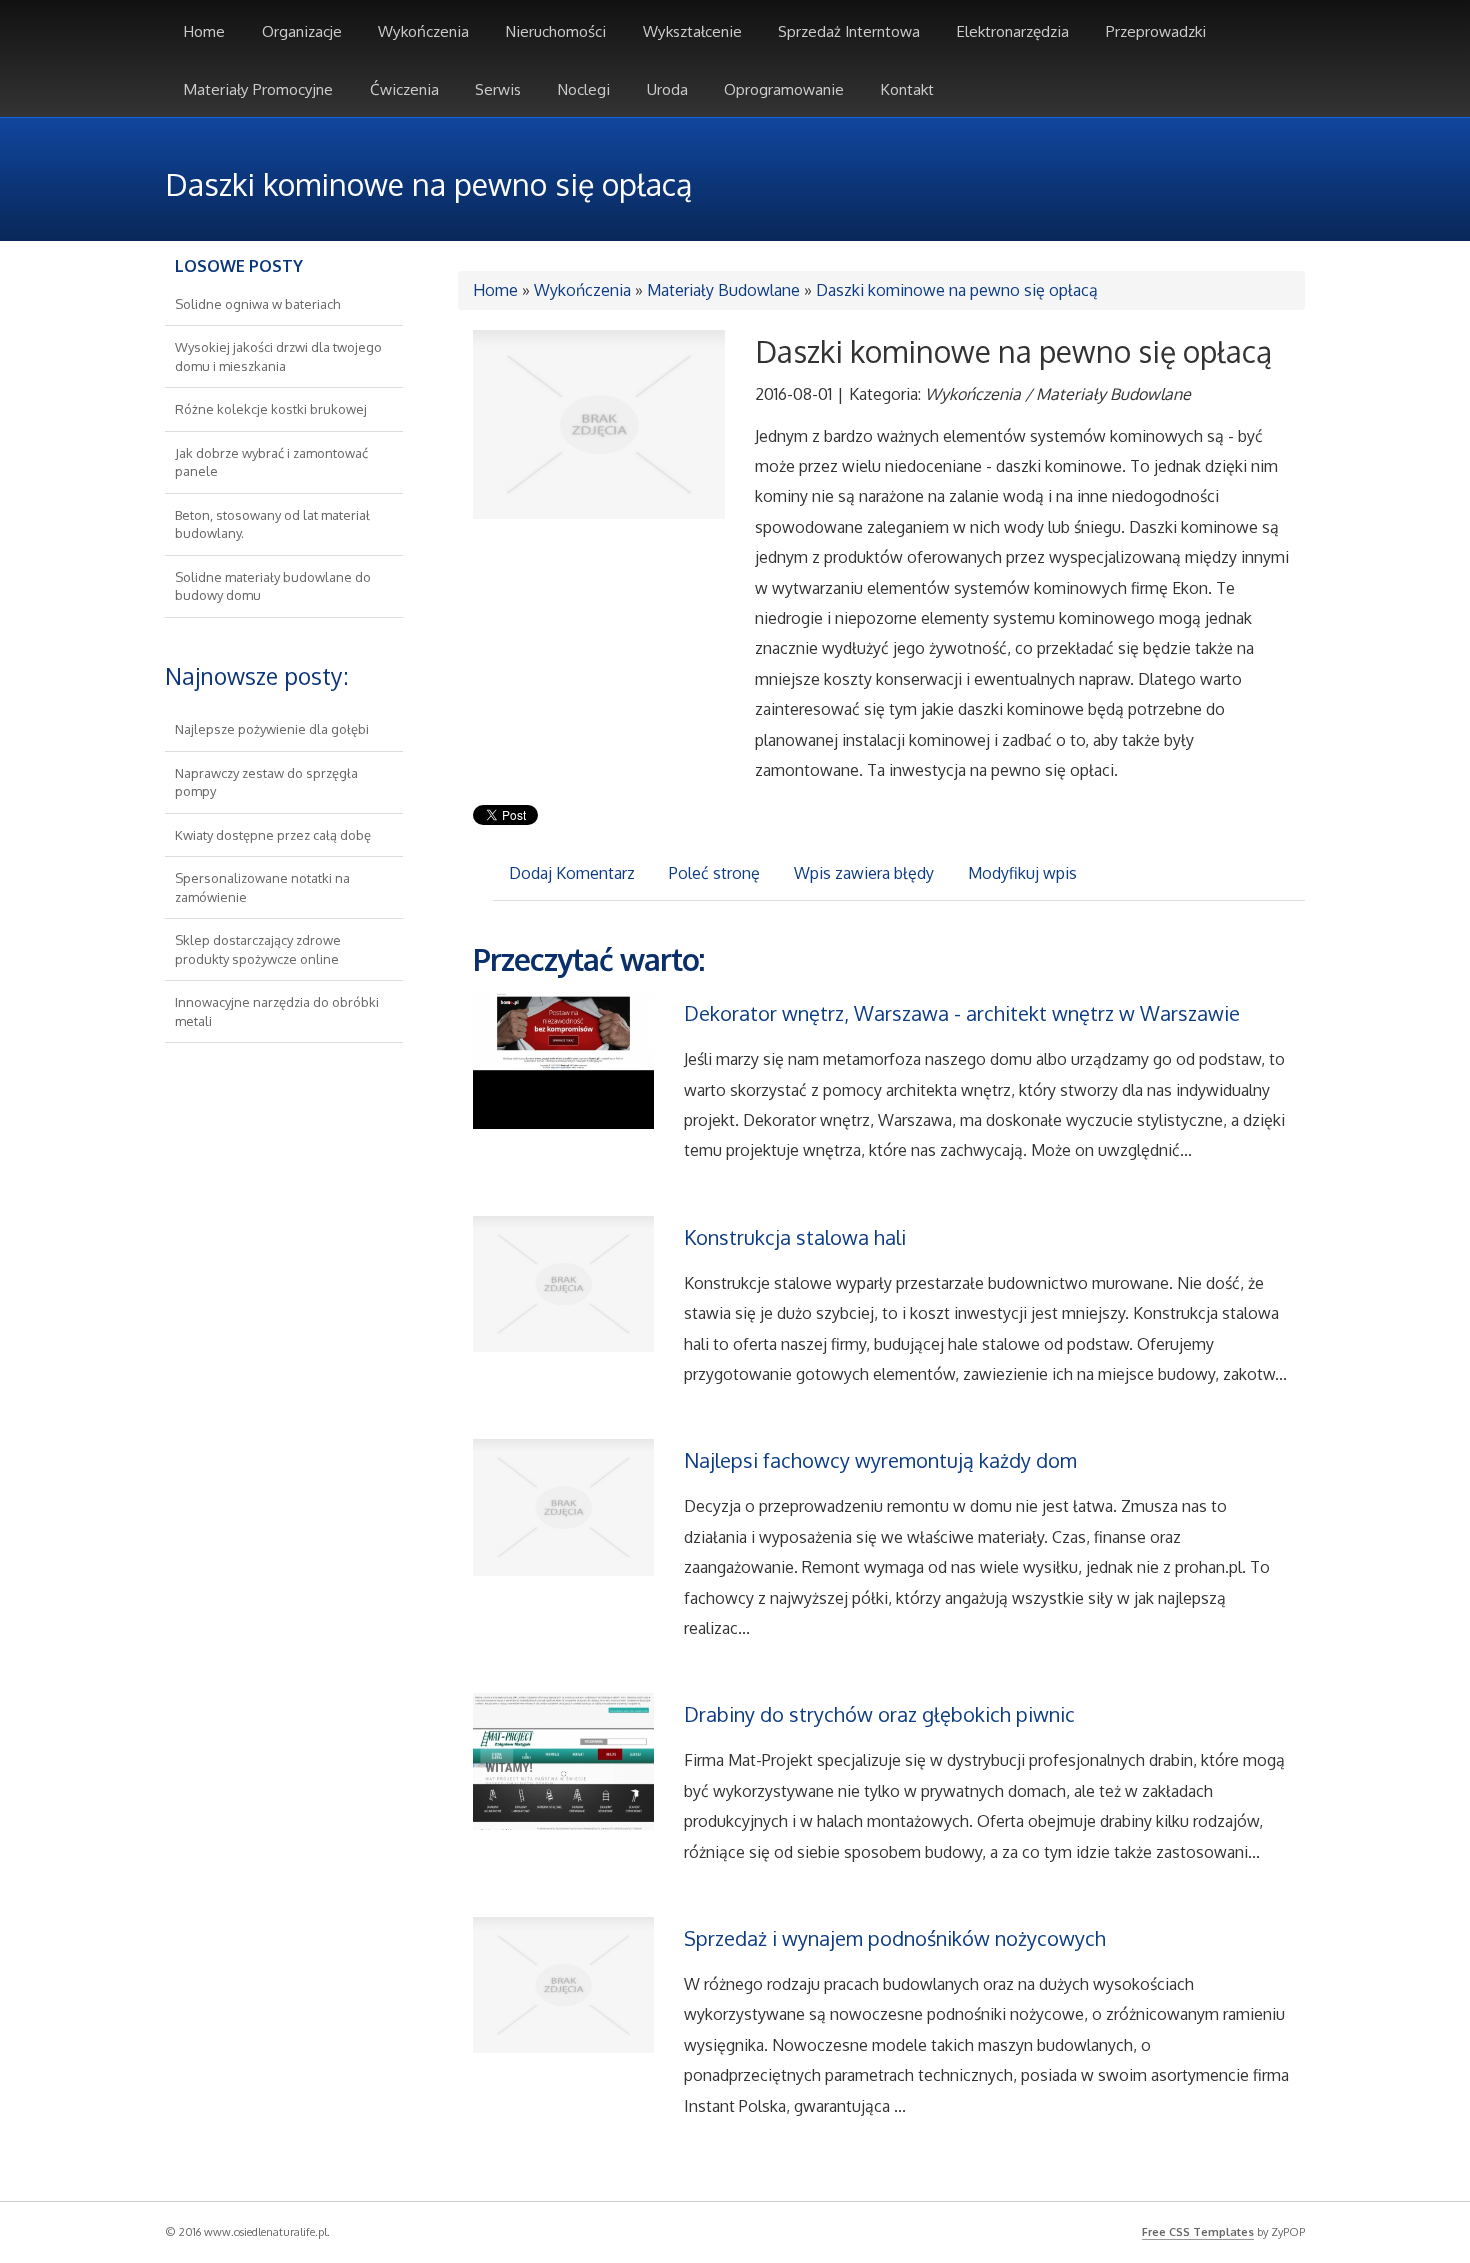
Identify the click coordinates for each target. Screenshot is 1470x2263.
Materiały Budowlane (723, 290)
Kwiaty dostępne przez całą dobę (273, 835)
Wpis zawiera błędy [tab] (864, 873)
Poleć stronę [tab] (714, 873)
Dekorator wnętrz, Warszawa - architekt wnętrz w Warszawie (962, 1013)
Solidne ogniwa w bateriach (257, 304)
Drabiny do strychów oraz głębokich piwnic (879, 1714)
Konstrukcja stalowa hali (795, 1237)
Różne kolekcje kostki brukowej (271, 409)
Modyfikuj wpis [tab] (1022, 873)
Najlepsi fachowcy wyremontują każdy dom (880, 1460)
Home (495, 290)
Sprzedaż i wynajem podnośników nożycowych (895, 1938)
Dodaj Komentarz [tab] (572, 873)
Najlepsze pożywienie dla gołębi (272, 729)
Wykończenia (582, 290)
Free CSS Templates (1198, 2232)
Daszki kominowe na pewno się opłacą (957, 290)
